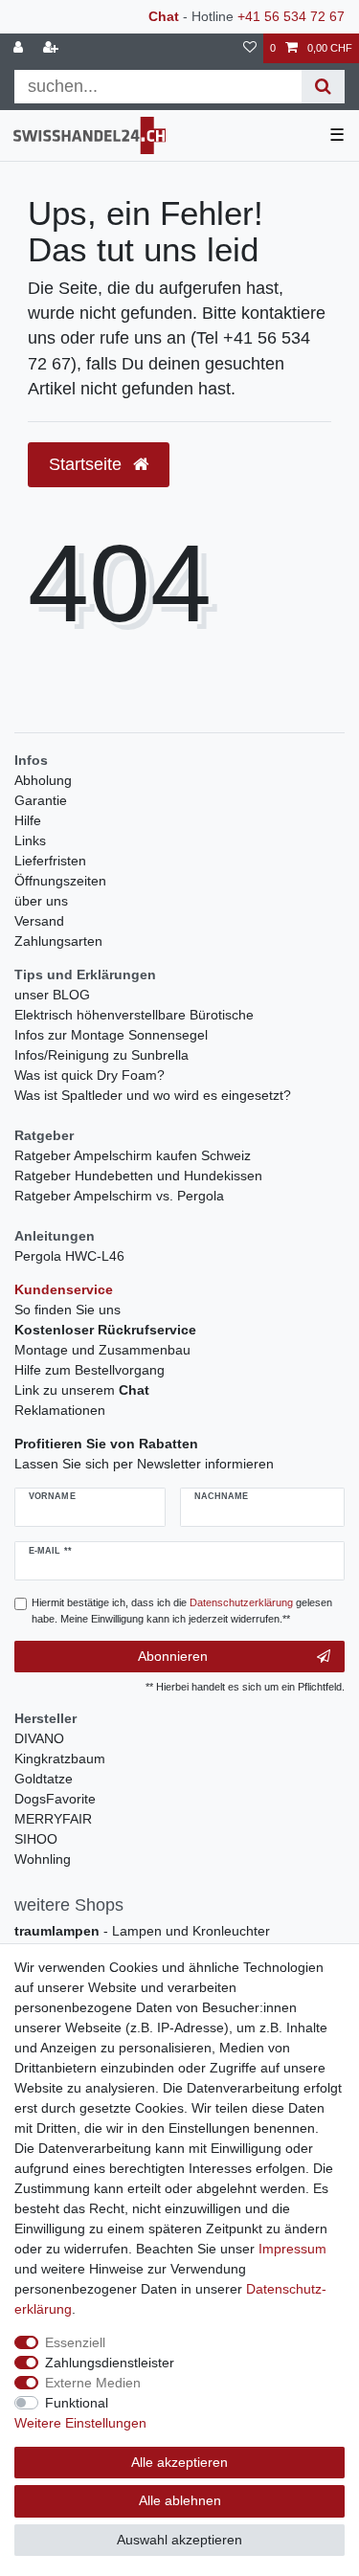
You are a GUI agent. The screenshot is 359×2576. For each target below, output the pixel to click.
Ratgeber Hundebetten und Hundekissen (138, 1176)
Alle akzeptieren (179, 2462)
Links (30, 840)
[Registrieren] (53, 48)
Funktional (77, 2403)
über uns (41, 901)
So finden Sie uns (67, 1310)
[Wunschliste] (250, 48)
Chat (164, 16)
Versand (39, 921)
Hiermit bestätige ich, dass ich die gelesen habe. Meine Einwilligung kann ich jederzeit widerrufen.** (182, 1611)
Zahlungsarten (58, 941)
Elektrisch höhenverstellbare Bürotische (134, 1015)
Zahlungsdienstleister (110, 2363)
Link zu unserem (82, 1390)
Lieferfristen (50, 861)
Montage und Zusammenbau (102, 1350)
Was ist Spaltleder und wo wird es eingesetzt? (153, 1095)
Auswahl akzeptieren (179, 2540)
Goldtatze (44, 1779)
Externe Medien (93, 2383)
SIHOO (36, 1839)
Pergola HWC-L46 (69, 1256)
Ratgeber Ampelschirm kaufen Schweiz (133, 1155)
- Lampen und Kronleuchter (142, 1931)
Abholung (43, 780)
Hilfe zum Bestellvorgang (90, 1370)
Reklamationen (60, 1410)
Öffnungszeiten (60, 881)
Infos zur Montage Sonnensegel (111, 1035)
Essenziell (75, 2342)
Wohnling (43, 1859)
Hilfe (28, 820)
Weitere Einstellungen (80, 2423)
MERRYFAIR (53, 1819)
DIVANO (39, 1738)
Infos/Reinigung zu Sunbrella (101, 1055)
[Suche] (323, 87)
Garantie (41, 800)
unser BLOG (52, 995)
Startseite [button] (88, 464)
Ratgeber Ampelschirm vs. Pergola (119, 1196)
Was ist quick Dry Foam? (90, 1075)
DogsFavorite (55, 1799)
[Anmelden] (20, 48)
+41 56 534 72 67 (291, 16)
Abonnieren (173, 1656)
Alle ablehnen (180, 2500)
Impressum (292, 2249)
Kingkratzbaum (60, 1758)
